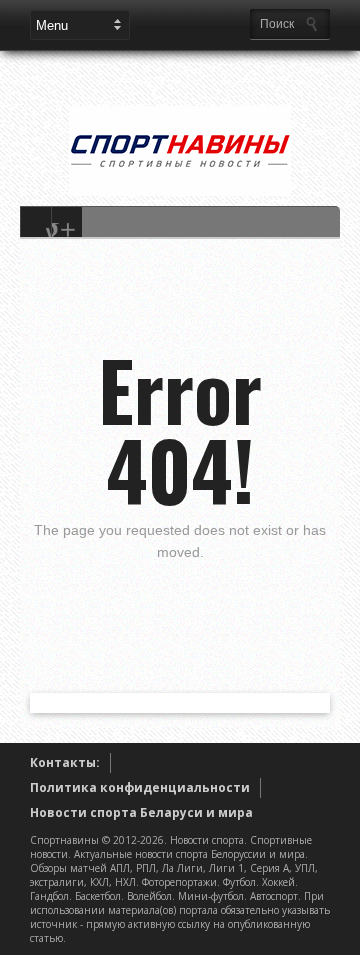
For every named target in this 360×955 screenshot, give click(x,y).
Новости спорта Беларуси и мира (141, 812)
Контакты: (65, 762)
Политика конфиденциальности (140, 787)
